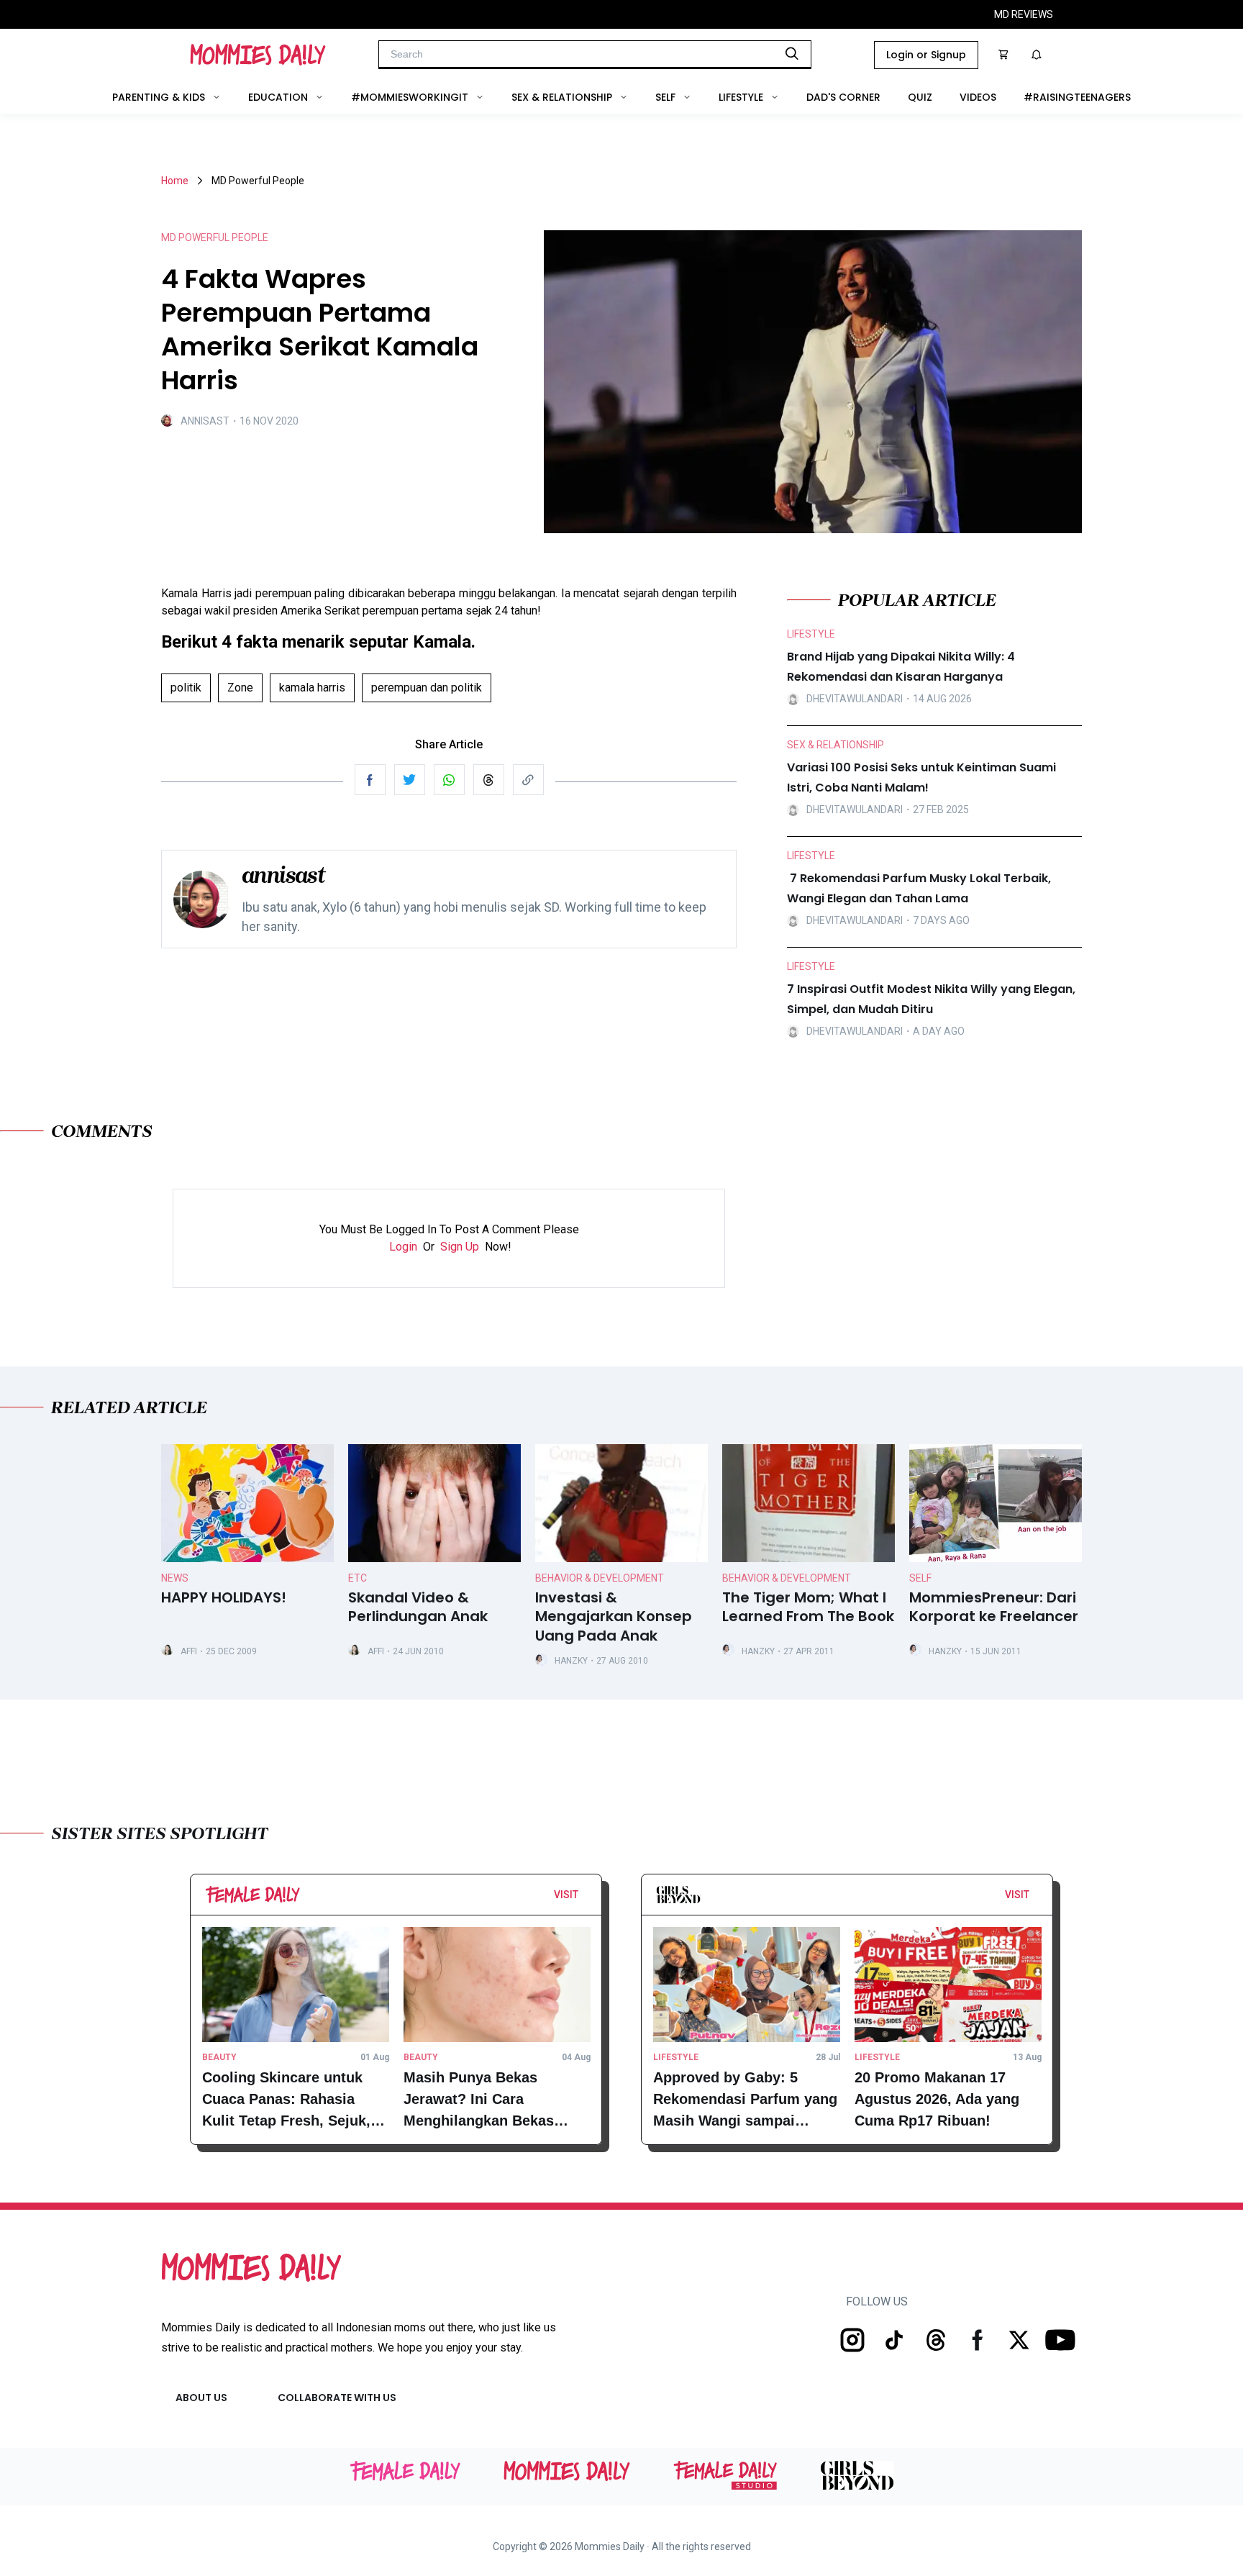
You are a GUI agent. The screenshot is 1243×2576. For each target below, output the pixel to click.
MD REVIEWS (1024, 14)
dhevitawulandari (855, 699)
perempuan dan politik (427, 688)
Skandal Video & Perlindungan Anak (418, 1607)
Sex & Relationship (562, 97)
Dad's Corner (843, 97)
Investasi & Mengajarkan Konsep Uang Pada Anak (614, 1617)
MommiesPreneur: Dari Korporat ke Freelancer (994, 1607)
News (175, 1578)
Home (175, 181)
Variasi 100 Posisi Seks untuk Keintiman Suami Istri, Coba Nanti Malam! (921, 777)
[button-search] (792, 53)
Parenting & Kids (159, 97)
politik (186, 688)
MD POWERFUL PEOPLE (215, 237)
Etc (358, 1578)
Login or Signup (926, 55)
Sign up (460, 1247)
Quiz (920, 97)
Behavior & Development (600, 1578)
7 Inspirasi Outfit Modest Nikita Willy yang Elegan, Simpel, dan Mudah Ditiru (931, 999)
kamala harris (312, 688)
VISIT (566, 1895)
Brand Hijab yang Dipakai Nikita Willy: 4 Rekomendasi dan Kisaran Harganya (901, 667)
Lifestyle (741, 97)
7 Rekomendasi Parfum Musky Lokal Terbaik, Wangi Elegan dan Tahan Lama (919, 888)
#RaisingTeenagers (1077, 97)
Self (665, 97)
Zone (240, 688)
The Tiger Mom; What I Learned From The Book (808, 1607)
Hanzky (571, 1661)
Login (403, 1247)
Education (278, 97)
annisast (205, 421)
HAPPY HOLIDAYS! (224, 1598)
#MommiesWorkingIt (410, 97)
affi (189, 1651)
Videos (978, 97)
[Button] (583, 1898)
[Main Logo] (258, 55)
